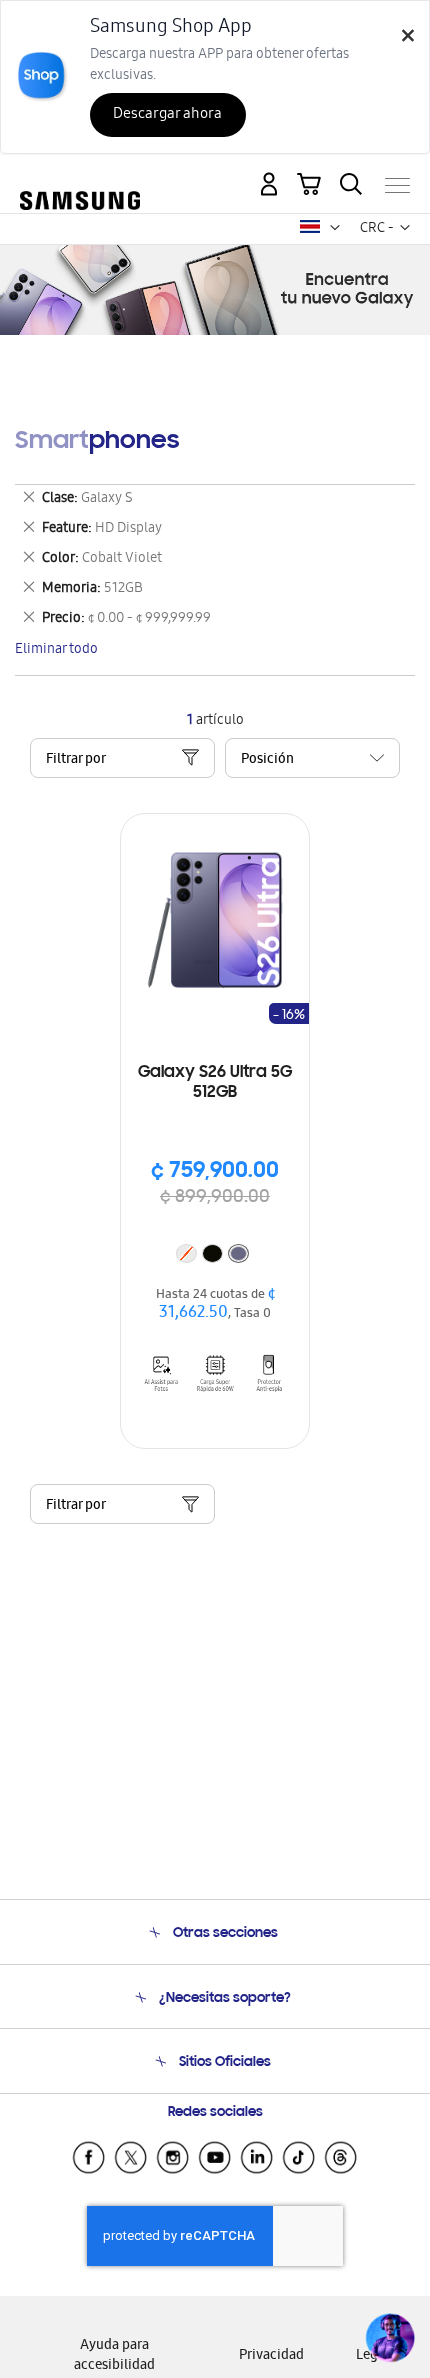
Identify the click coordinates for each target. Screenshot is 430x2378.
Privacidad (271, 2356)
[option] (212, 1253)
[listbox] (215, 1256)
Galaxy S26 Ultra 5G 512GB (215, 1083)
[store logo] (80, 177)
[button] (335, 228)
